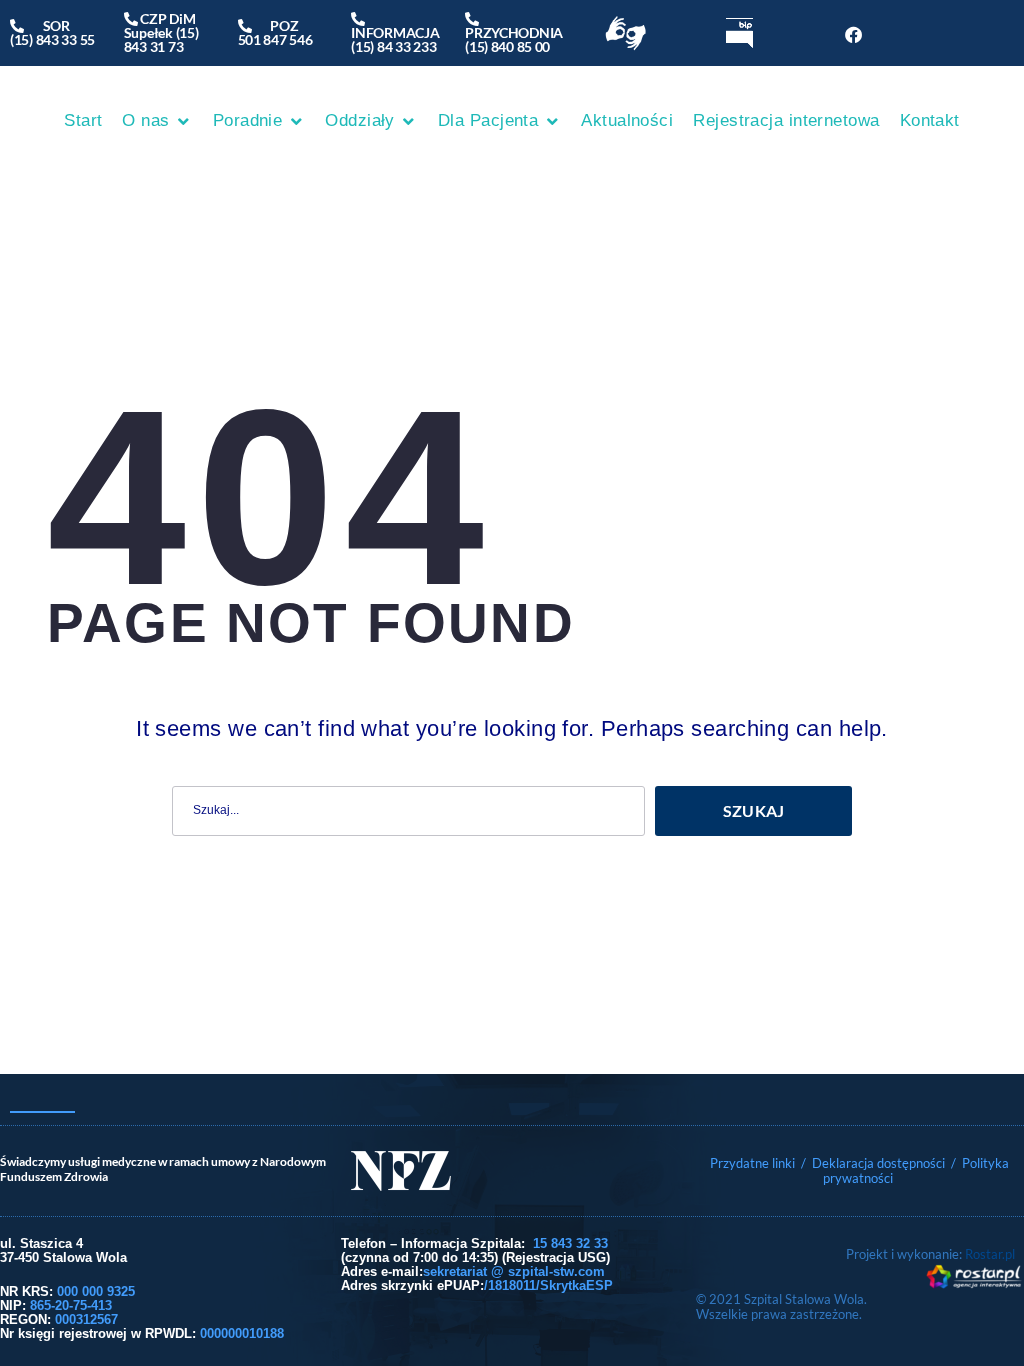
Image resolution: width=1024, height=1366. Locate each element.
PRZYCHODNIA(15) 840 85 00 (514, 32)
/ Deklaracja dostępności (873, 1163)
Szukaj (754, 810)
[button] (157, 121)
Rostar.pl (990, 1254)
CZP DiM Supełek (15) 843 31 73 (161, 32)
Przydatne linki (752, 1163)
